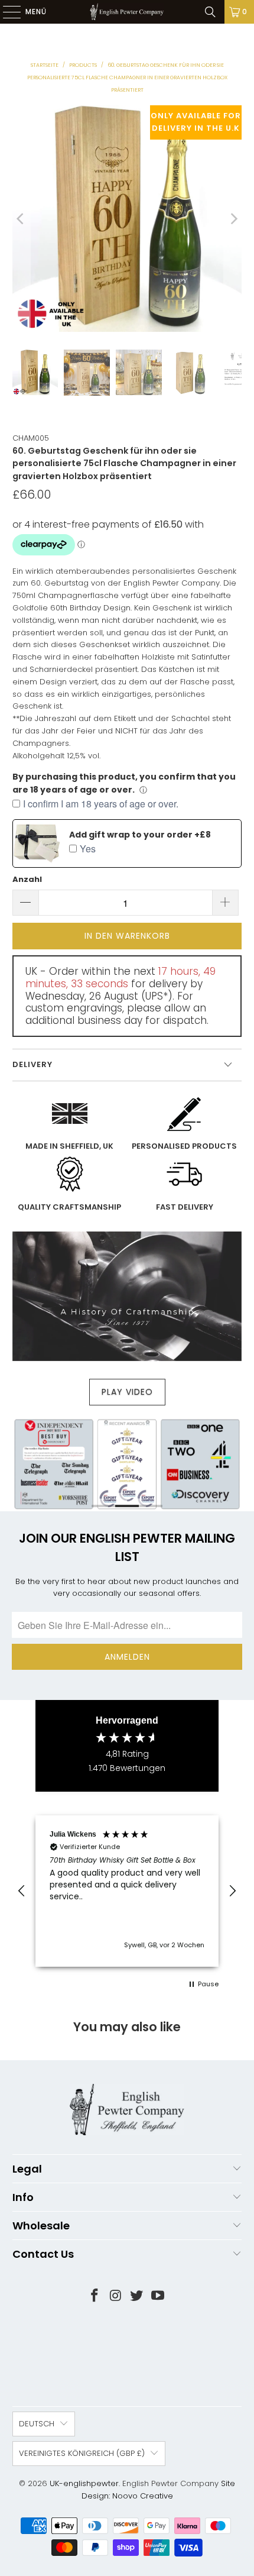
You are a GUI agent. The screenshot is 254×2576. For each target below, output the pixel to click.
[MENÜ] (6, 12)
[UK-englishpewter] (127, 12)
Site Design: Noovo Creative (159, 2490)
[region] (127, 1891)
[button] (22, 1891)
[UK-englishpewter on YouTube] (158, 2297)
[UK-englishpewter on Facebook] (95, 2297)
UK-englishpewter (84, 2483)
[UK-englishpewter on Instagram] (116, 2297)
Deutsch (37, 2424)
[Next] (233, 219)
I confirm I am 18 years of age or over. (101, 804)
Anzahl (27, 879)
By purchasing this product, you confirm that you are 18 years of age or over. (124, 783)
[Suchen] (210, 12)
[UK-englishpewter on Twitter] (137, 2297)
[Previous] (21, 219)
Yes (88, 849)
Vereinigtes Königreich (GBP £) (82, 2453)
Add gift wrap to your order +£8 (140, 835)
